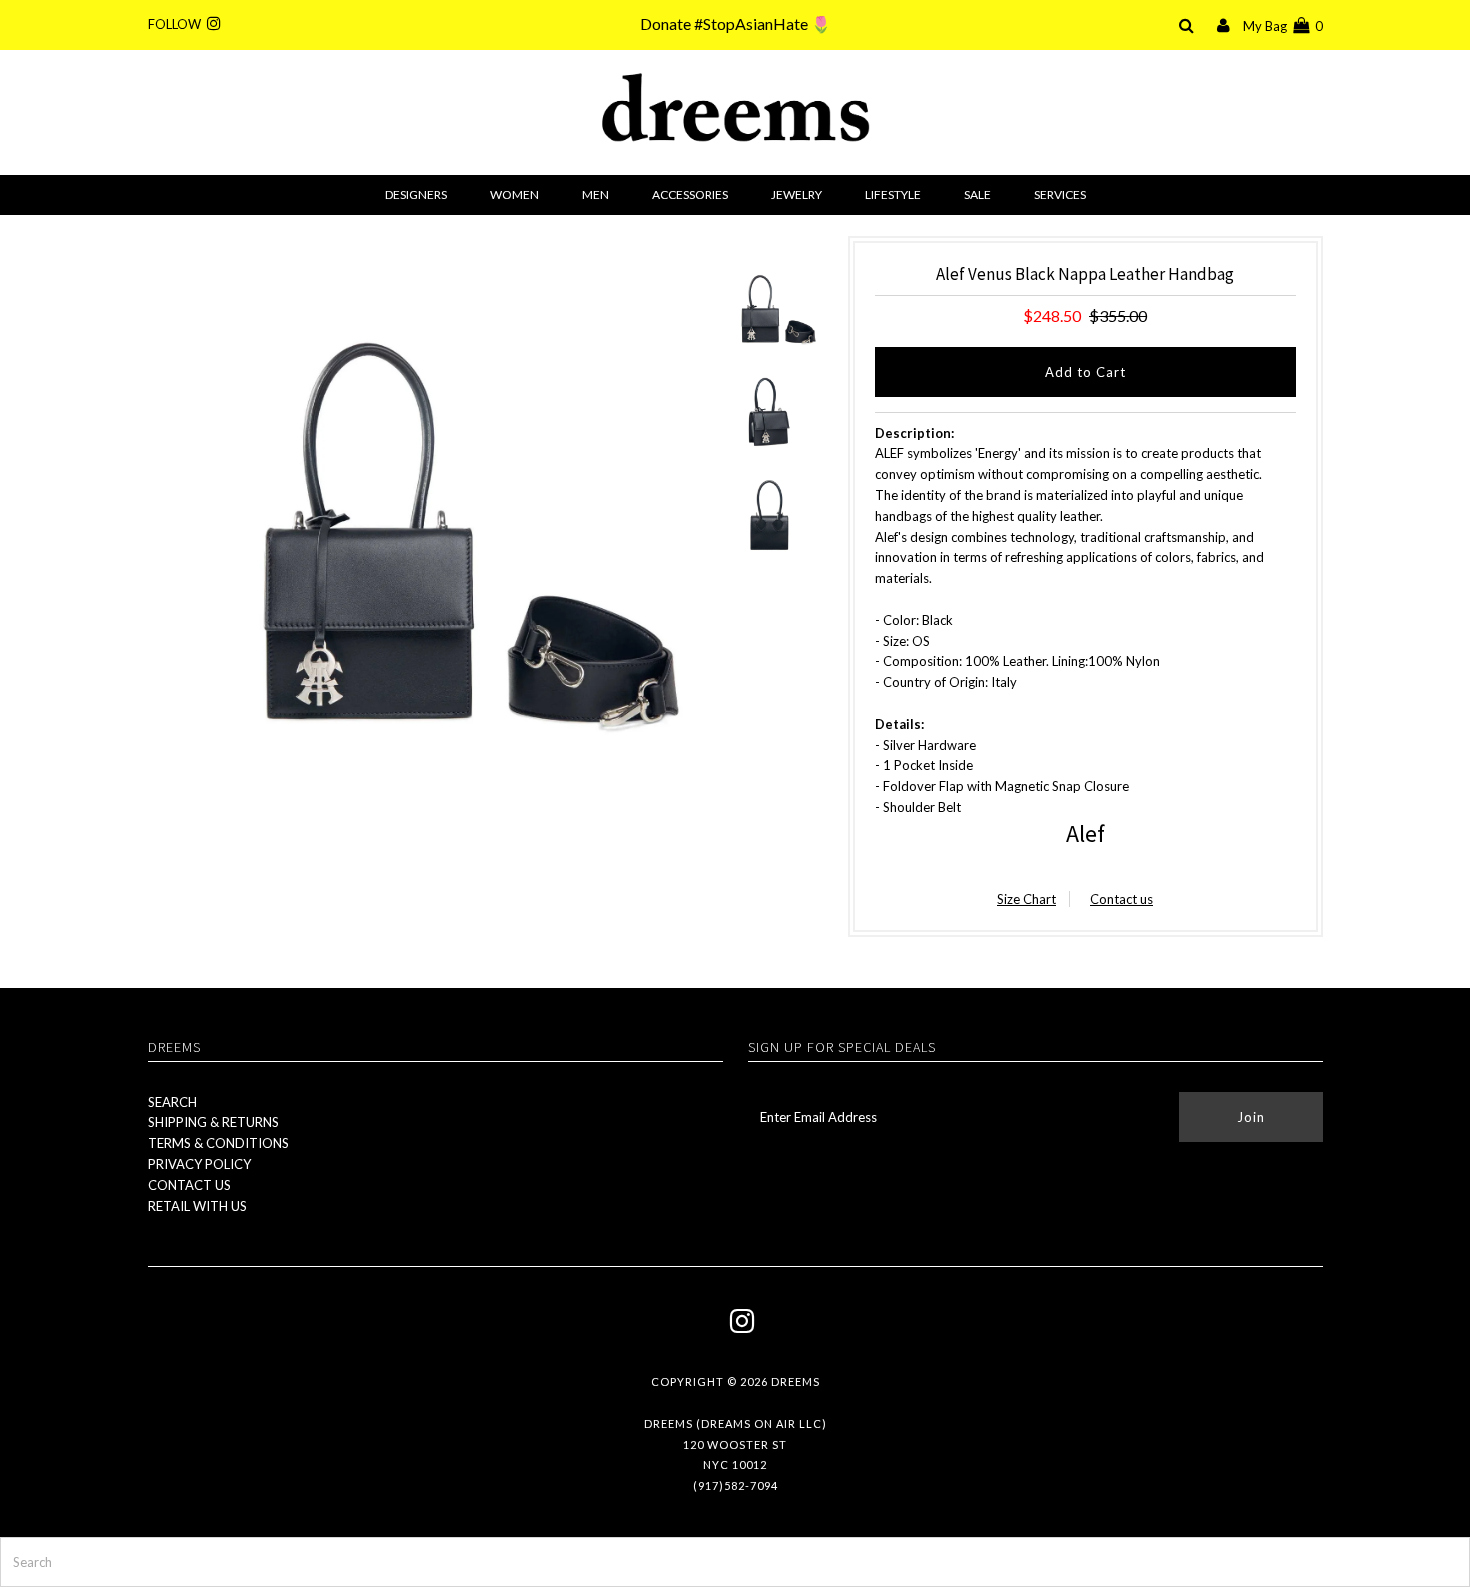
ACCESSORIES (690, 194)
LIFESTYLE (893, 194)
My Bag (1283, 26)
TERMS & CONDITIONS (218, 1143)
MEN (595, 194)
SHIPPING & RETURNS (213, 1122)
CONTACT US (189, 1185)
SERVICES (1060, 194)
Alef (1085, 833)
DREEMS (795, 1381)
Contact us (1121, 899)
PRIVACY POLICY (199, 1164)
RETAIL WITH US (197, 1206)
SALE (977, 194)
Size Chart (1026, 899)
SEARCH (172, 1102)
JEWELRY (796, 194)
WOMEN (514, 194)
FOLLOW (177, 24)
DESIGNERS (416, 194)
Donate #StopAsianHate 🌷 (735, 23)
